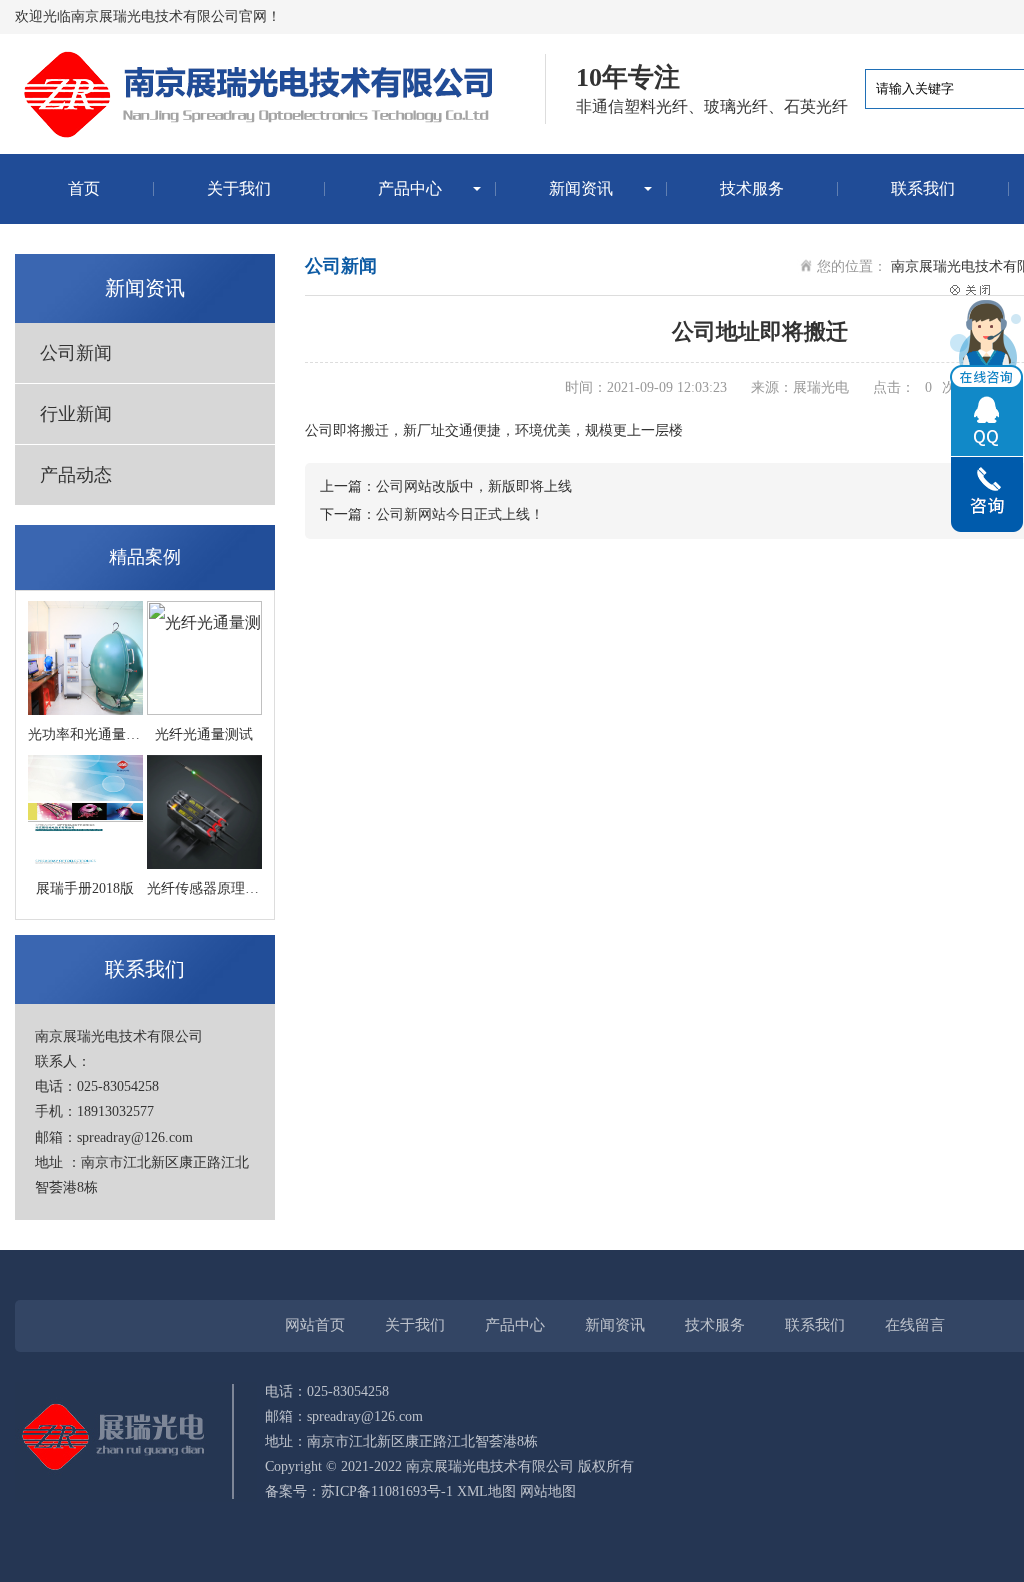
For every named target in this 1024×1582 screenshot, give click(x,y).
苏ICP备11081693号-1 (387, 1491)
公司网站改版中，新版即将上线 (474, 486)
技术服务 (752, 188)
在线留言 (915, 1325)
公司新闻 (76, 353)
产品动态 (76, 475)
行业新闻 (76, 414)
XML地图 (486, 1491)
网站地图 (548, 1491)
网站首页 (315, 1325)
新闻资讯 (581, 188)
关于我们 (239, 188)
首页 (84, 188)
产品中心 (410, 188)
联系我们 (923, 188)
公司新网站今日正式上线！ (460, 514)
